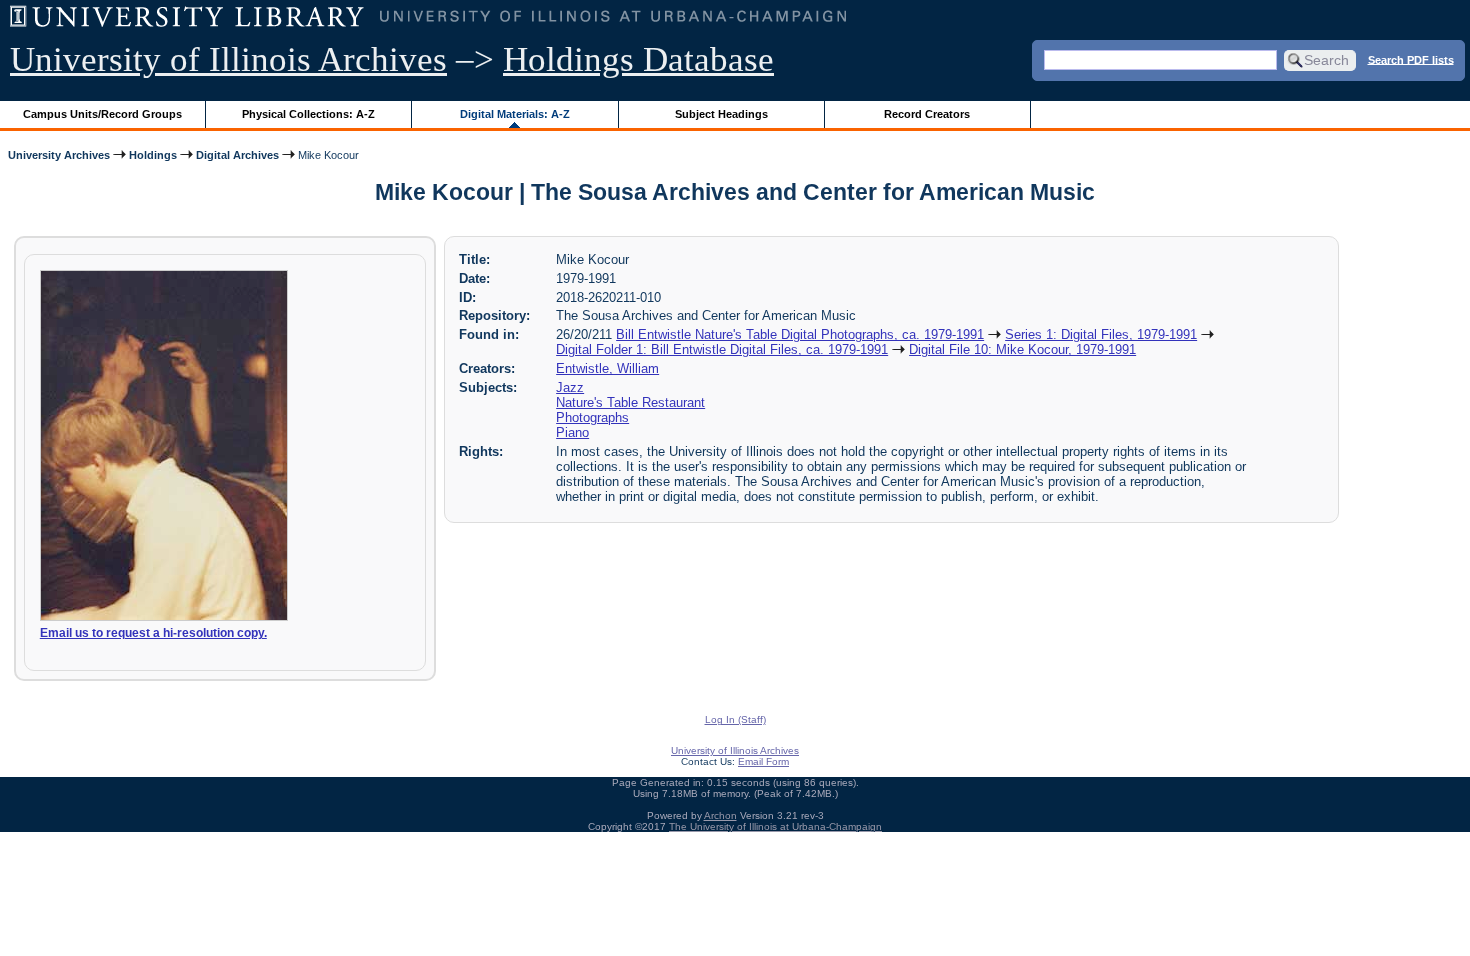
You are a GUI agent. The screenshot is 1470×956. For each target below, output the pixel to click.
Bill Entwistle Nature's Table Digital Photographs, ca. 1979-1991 (800, 334)
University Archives (59, 155)
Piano (572, 432)
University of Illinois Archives (228, 59)
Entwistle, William (607, 368)
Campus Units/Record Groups (102, 114)
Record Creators (927, 114)
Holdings (153, 155)
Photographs (592, 417)
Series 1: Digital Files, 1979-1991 (1101, 334)
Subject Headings (721, 114)
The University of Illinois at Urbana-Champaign (775, 826)
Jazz (570, 387)
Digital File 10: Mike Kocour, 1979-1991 (1022, 349)
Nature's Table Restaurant (630, 402)
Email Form (763, 761)
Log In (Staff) (735, 719)
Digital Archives (237, 155)
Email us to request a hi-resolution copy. (153, 633)
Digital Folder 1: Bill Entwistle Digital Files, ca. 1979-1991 (722, 349)
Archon (720, 815)
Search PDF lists (1411, 59)
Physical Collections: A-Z (308, 114)
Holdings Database (638, 59)
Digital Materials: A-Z (515, 114)
